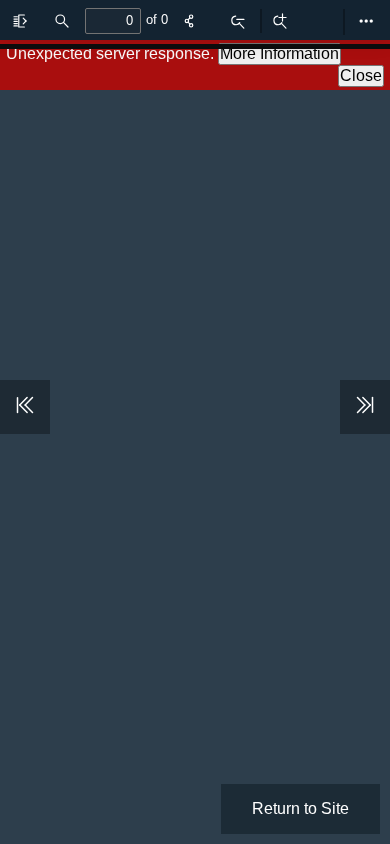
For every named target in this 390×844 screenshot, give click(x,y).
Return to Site (300, 808)
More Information (279, 53)
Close (361, 75)
